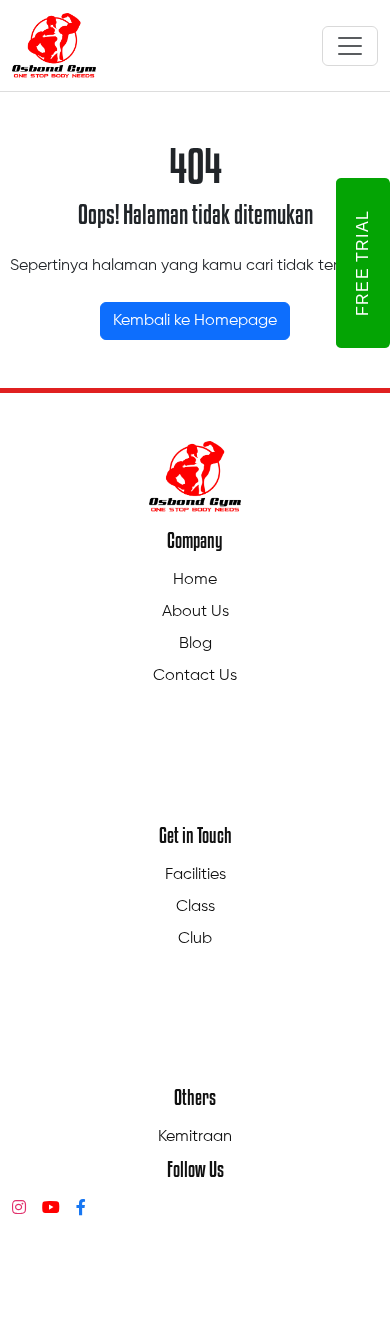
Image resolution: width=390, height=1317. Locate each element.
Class (195, 907)
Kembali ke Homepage (195, 321)
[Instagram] (19, 1209)
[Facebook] (81, 1209)
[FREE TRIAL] (324, 263)
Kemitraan (195, 1137)
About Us (195, 612)
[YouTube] (51, 1209)
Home (195, 580)
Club (195, 939)
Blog (195, 644)
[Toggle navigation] (350, 46)
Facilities (195, 875)
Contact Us (195, 676)
